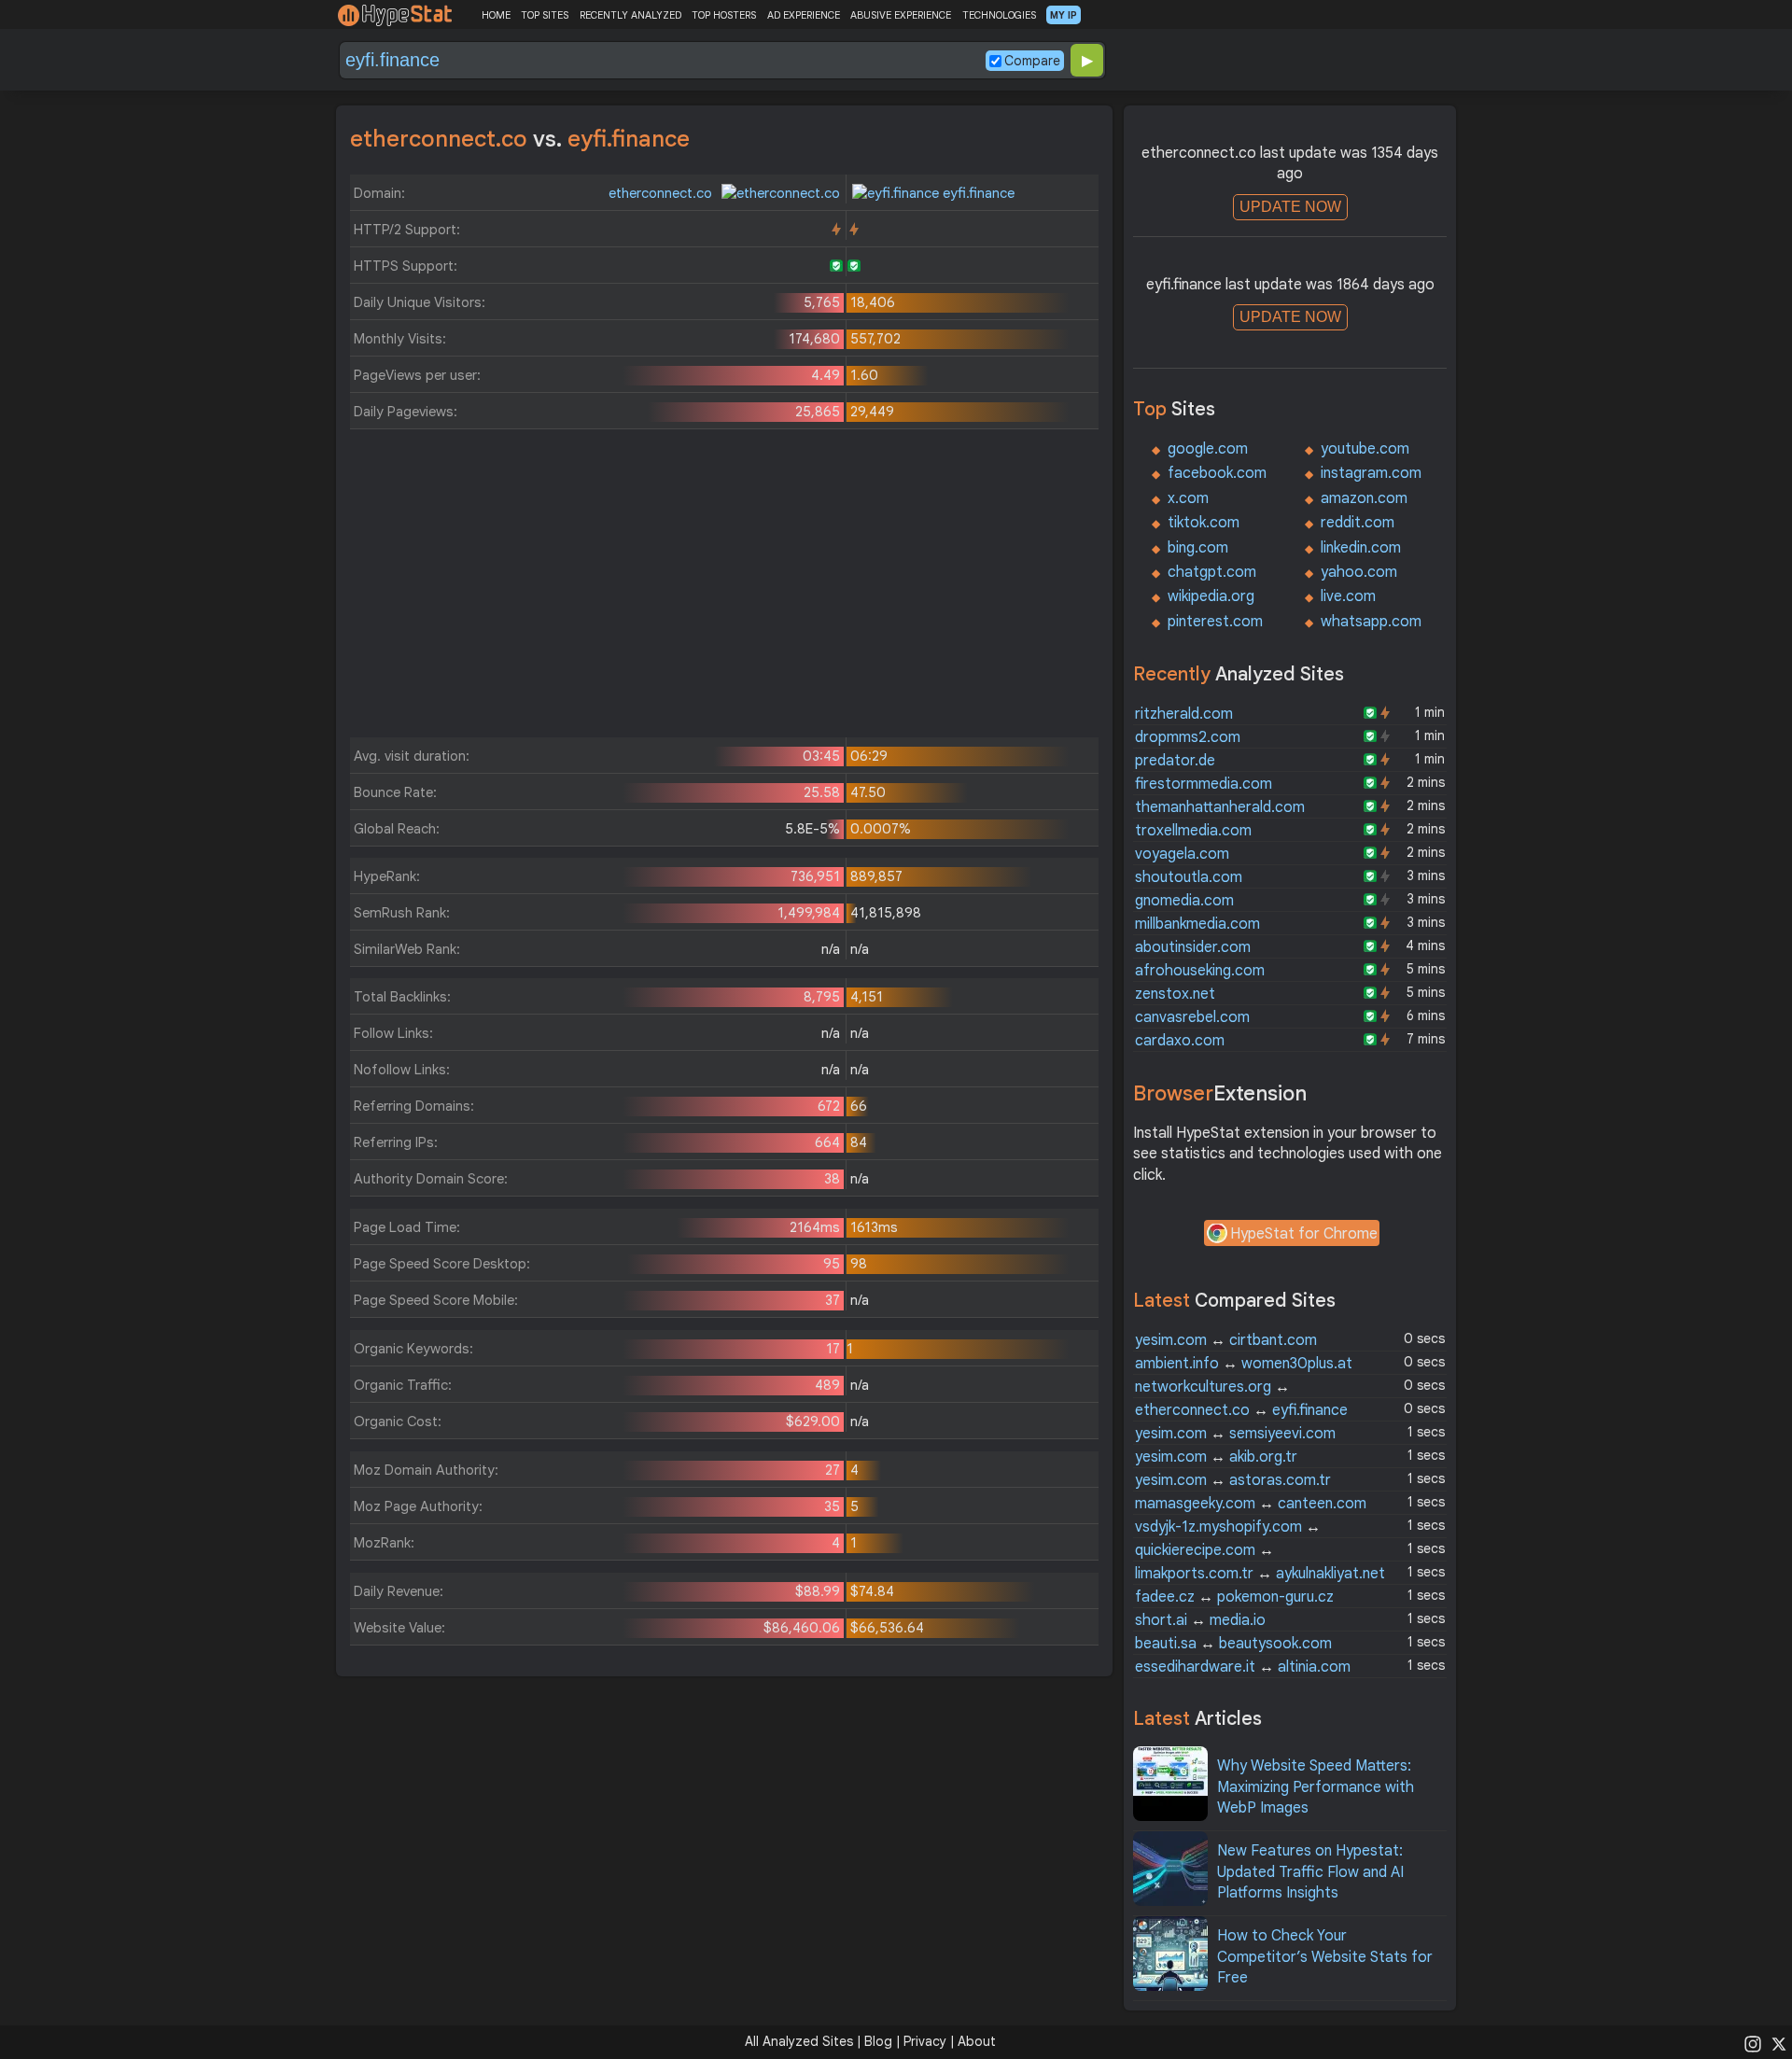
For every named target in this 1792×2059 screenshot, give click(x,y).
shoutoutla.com (1189, 877)
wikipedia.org (1211, 596)
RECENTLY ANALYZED (630, 15)
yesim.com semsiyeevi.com (1235, 1434)
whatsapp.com (1371, 622)
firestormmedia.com (1204, 784)
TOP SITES (545, 15)
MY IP (1064, 15)
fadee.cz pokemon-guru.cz (1234, 1597)
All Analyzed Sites (799, 2041)
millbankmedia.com (1197, 924)
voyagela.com (1182, 854)
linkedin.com (1361, 548)
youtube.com (1365, 449)
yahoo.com (1359, 572)
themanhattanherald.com (1220, 807)
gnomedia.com (1184, 901)
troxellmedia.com (1193, 831)
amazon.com (1364, 498)
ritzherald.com (1184, 714)
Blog (878, 2041)
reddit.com (1358, 523)
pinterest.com (1215, 622)
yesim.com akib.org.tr (1216, 1457)
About (977, 2041)
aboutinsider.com (1193, 947)
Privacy (925, 2041)
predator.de (1175, 761)
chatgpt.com (1212, 572)
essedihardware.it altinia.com (1243, 1667)
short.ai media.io (1200, 1620)
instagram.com (1371, 473)
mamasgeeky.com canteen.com (1251, 1504)
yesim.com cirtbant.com (1226, 1340)
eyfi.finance (977, 193)
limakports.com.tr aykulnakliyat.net (1260, 1574)
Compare (1032, 61)
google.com (1208, 449)
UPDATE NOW (1290, 207)
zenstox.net (1175, 994)
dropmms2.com (1188, 737)
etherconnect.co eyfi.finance (1241, 1410)
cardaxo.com (1180, 1041)
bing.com (1198, 548)
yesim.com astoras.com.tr (1233, 1480)
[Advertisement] (724, 588)
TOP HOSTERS (724, 15)
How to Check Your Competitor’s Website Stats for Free (1325, 1957)
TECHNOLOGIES (999, 15)
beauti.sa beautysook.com (1233, 1644)
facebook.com (1217, 473)
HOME (496, 15)
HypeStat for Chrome (1304, 1234)
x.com (1188, 498)
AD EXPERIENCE (804, 15)
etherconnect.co (662, 193)
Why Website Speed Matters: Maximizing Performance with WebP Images (1316, 1787)
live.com (1348, 596)
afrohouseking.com (1200, 971)
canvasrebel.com (1192, 1017)
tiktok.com (1204, 523)
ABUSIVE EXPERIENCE (901, 15)
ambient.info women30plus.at (1244, 1364)
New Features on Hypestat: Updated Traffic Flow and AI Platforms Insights (1310, 1872)
